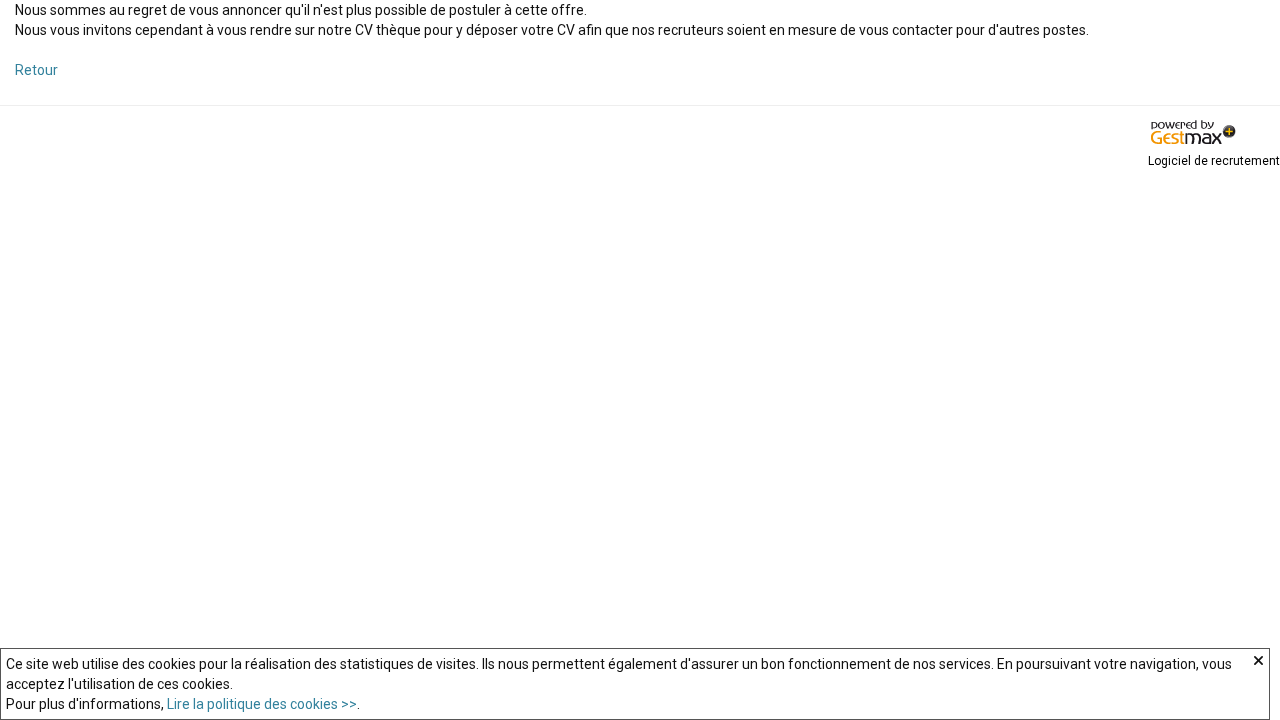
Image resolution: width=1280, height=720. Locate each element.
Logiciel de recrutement (1214, 161)
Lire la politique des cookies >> (262, 704)
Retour (36, 70)
